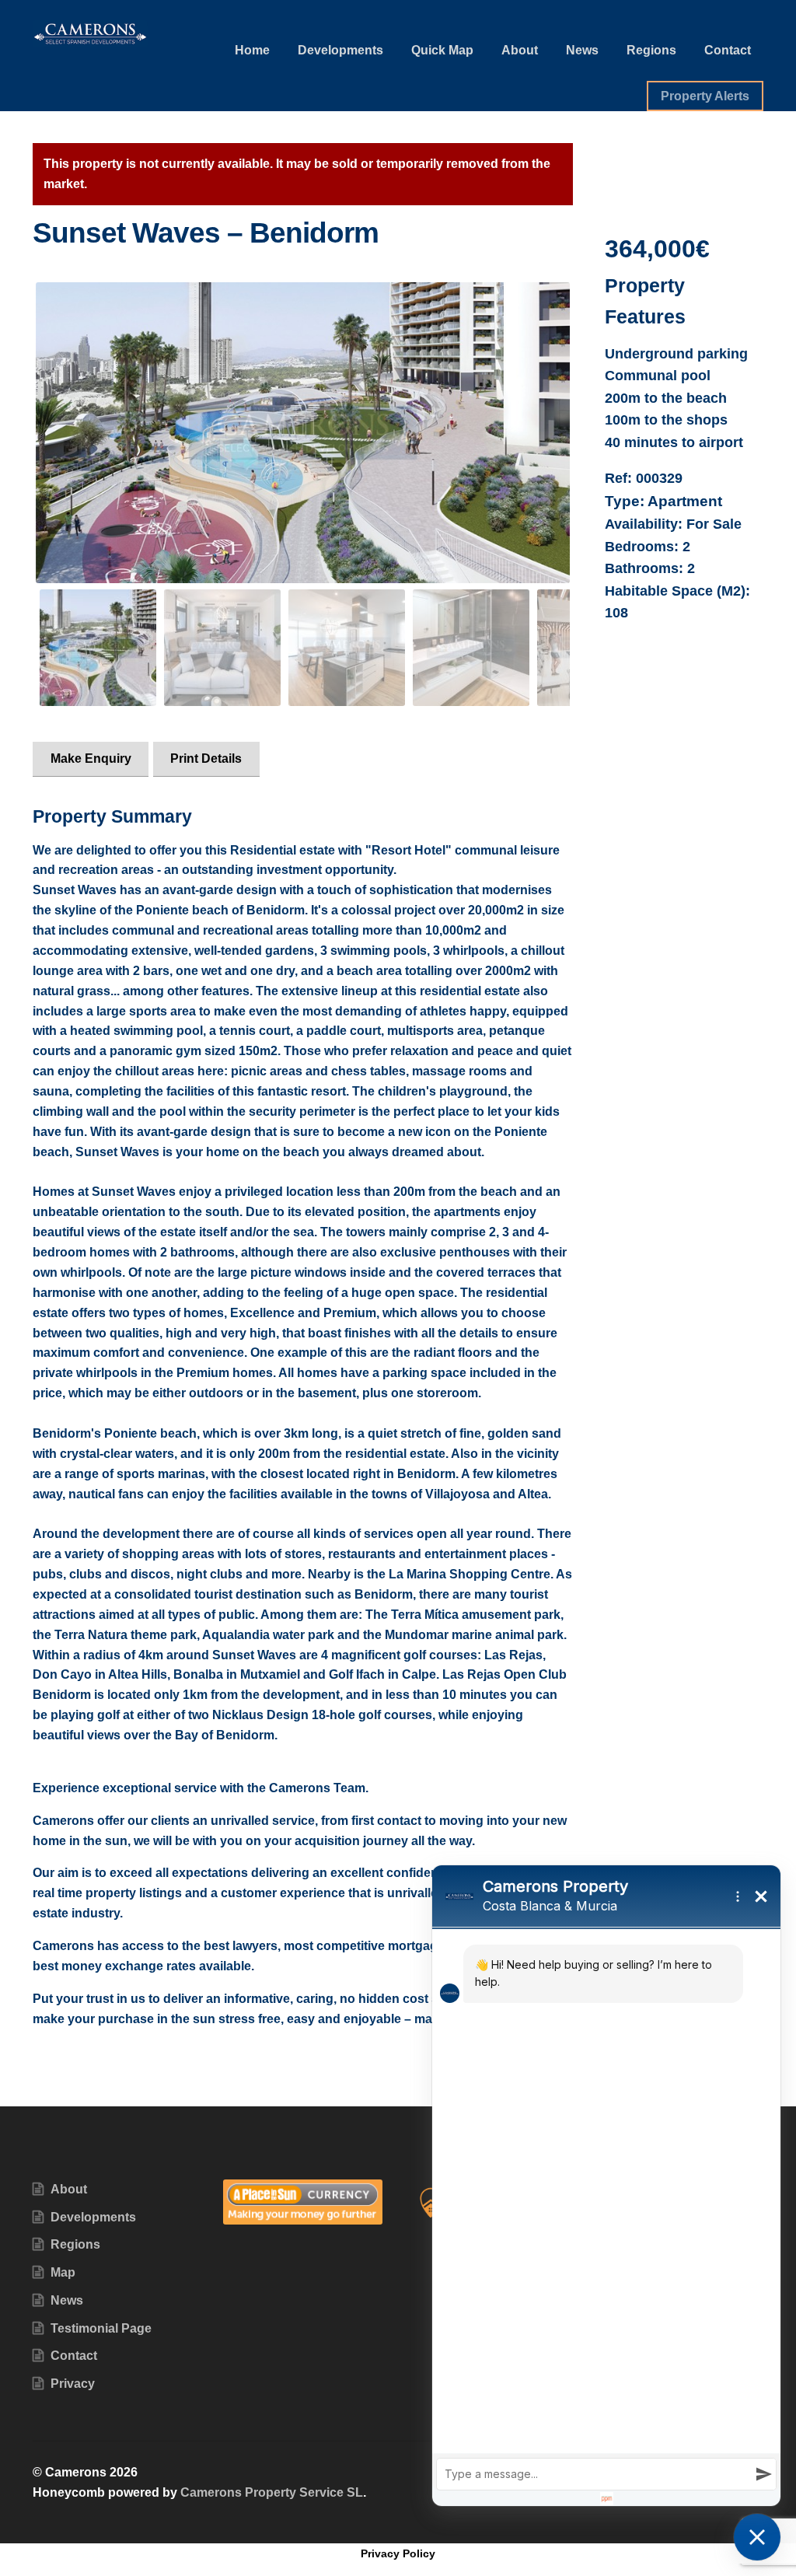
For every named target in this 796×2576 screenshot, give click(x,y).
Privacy (73, 2384)
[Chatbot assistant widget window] (606, 2186)
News (582, 50)
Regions (651, 50)
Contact (728, 50)
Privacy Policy (398, 2553)
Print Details (206, 758)
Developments (340, 50)
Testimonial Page (101, 2328)
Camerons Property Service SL (272, 2492)
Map (63, 2272)
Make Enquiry (91, 758)
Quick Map (442, 50)
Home (252, 50)
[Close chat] (757, 2537)
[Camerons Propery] (303, 432)
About (520, 50)
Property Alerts (705, 96)
